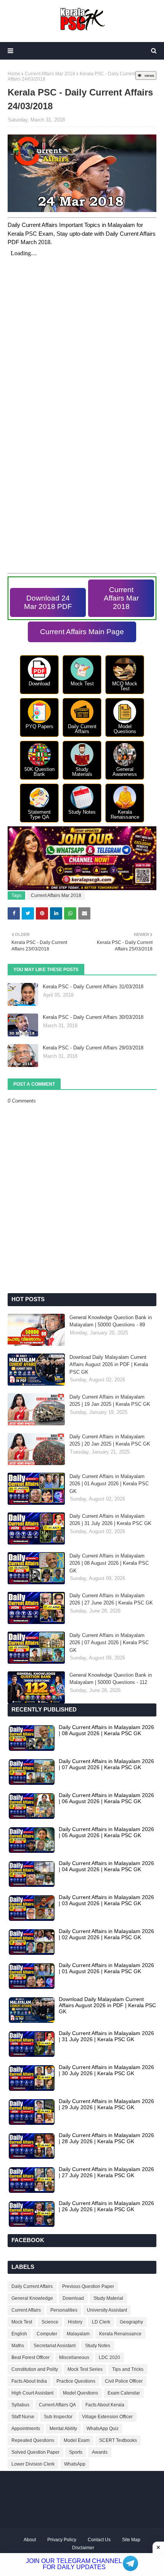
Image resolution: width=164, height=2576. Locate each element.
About (30, 2540)
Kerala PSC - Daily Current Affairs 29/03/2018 (93, 1048)
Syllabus (20, 2405)
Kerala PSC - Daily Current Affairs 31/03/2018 (93, 987)
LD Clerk (101, 2322)
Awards (100, 2452)
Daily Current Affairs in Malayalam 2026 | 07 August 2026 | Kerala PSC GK (109, 1643)
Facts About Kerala (105, 2405)
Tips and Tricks (128, 2369)
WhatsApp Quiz (103, 2429)
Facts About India (29, 2381)
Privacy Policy (62, 2540)
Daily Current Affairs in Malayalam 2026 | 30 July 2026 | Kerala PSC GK (106, 2070)
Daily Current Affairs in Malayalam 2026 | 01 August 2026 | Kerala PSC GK (109, 1484)
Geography (131, 2322)
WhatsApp (75, 2464)
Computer (47, 2334)
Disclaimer (83, 2548)
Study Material (108, 2298)
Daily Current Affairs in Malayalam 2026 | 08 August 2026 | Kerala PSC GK (109, 1563)
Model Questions (80, 2393)
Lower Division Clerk (33, 2464)
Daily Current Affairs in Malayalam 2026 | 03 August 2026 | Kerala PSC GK (106, 1900)
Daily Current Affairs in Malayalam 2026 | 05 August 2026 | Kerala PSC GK (106, 1832)
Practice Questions (76, 2381)
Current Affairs (26, 2310)
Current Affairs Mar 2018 (50, 74)
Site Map (131, 2540)
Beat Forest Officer (31, 2357)
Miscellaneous (74, 2357)
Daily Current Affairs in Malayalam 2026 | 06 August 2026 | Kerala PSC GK (106, 1798)
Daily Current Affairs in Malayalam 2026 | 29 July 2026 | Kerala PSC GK (106, 2104)
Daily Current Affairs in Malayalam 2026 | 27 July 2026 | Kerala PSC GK (106, 2172)
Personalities (64, 2310)
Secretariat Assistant (55, 2346)
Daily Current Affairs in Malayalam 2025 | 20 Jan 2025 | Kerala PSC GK (110, 1440)
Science (50, 2322)
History (75, 2322)
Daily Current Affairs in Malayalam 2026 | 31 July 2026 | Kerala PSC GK (110, 1520)
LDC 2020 (109, 2357)
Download (73, 2298)
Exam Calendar (124, 2393)
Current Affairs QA (57, 2405)
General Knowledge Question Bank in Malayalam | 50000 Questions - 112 (111, 1679)
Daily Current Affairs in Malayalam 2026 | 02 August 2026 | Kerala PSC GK (106, 1934)
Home (14, 74)
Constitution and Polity (35, 2369)
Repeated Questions (33, 2440)
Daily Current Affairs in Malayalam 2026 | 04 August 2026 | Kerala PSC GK (106, 1866)
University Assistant (107, 2310)
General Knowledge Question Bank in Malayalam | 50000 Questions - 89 (111, 1321)
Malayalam (78, 2334)
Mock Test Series (85, 2369)
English (19, 2334)
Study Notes (98, 2346)
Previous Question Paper (88, 2286)
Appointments (26, 2429)
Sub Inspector (58, 2417)
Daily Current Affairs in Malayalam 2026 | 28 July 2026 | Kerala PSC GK (106, 2138)
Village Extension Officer (107, 2417)
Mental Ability (63, 2429)
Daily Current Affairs (32, 2286)
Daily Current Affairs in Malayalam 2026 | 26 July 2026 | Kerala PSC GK (106, 2206)
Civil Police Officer (124, 2381)
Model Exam (77, 2440)
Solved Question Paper (35, 2452)
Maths (18, 2346)
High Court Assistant (32, 2393)
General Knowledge (32, 2298)
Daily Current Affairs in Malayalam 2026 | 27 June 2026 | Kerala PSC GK (111, 1599)
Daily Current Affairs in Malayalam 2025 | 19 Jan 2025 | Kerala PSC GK (110, 1401)
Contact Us (99, 2540)
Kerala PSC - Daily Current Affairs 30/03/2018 (93, 1017)
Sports (76, 2452)
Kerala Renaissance (120, 2334)
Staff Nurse (23, 2417)
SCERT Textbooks (118, 2440)
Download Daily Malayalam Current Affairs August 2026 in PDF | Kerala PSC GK (109, 1365)
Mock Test (22, 2322)
